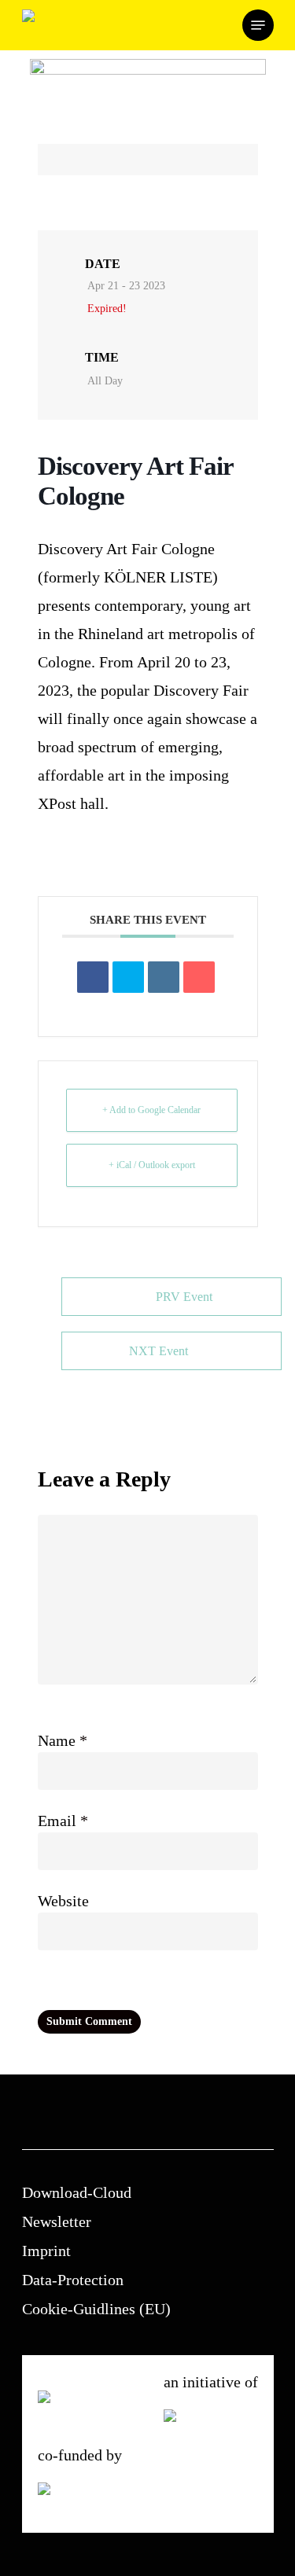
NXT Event (159, 1351)
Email (63, 1821)
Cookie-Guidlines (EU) (96, 2309)
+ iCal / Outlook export (152, 1165)
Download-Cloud (77, 2192)
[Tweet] (128, 977)
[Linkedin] (164, 977)
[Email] (199, 977)
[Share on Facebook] (93, 977)
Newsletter (57, 2221)
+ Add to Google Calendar (151, 1110)
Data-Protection (73, 2280)
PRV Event (184, 1297)
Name (63, 1740)
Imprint (46, 2251)
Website (63, 1901)
